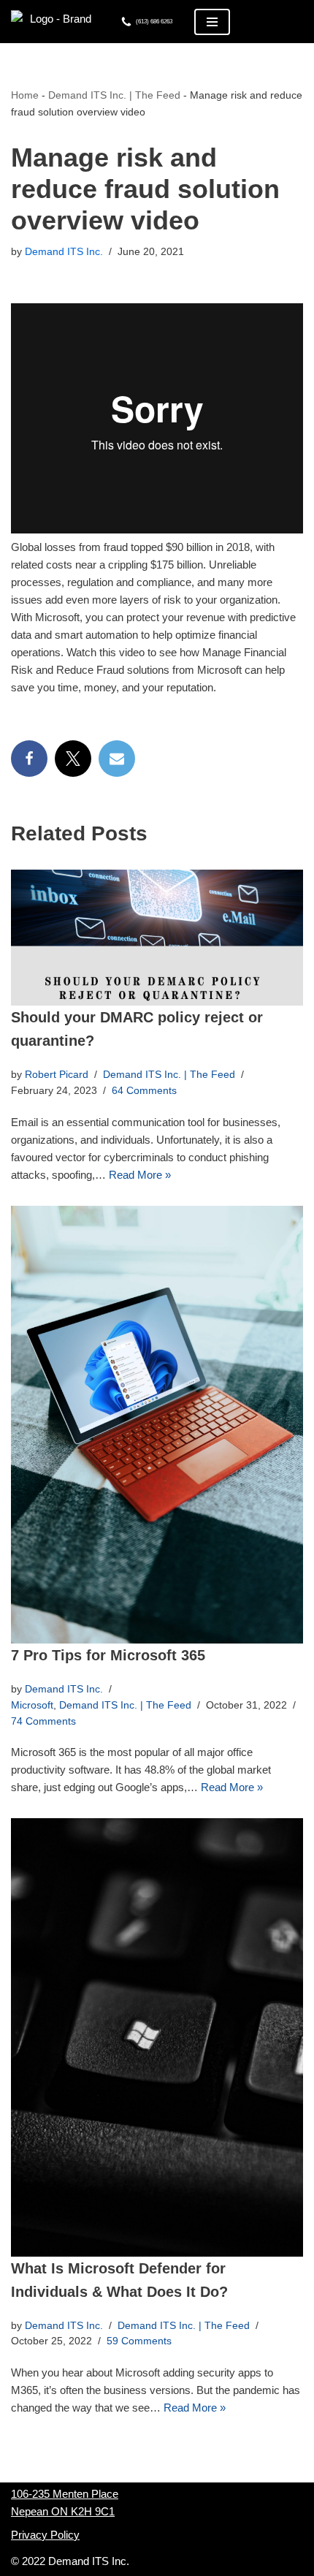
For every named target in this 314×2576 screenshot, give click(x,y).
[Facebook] (29, 759)
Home (25, 95)
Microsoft (32, 1705)
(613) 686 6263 (154, 22)
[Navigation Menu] (212, 22)
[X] (73, 759)
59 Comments (139, 2341)
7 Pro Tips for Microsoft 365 (108, 1655)
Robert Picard (57, 1075)
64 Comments (144, 1091)
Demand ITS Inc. (64, 252)
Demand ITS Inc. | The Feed (114, 95)
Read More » (140, 1175)
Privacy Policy (45, 2535)
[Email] (117, 759)
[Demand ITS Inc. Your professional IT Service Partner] (55, 22)
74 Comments (43, 1721)
